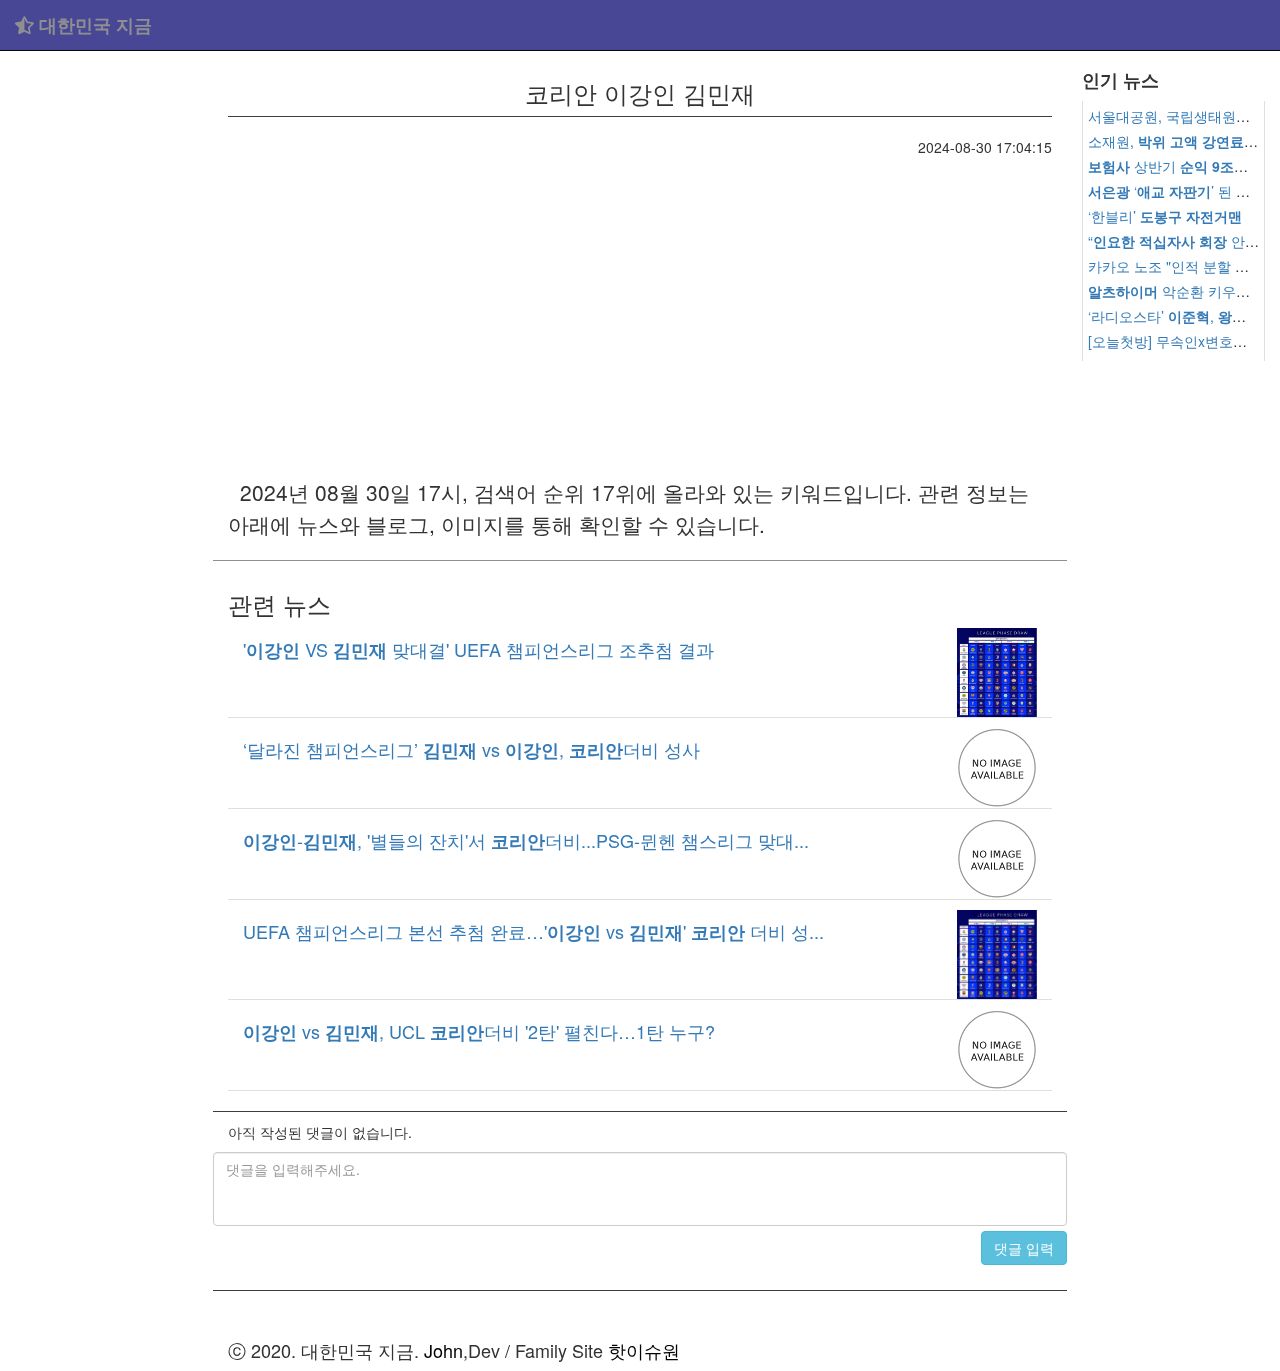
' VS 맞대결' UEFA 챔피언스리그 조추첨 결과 (478, 649)
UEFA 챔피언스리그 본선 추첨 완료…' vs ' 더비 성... (533, 931)
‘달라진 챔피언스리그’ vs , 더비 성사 (471, 749)
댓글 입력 (1024, 1248)
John (443, 1350)
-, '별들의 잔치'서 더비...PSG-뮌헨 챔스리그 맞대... (526, 840)
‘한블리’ (1165, 216)
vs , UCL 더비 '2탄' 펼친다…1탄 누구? (479, 1031)
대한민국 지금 (93, 25)
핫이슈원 (644, 1350)
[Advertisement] (106, 360)
